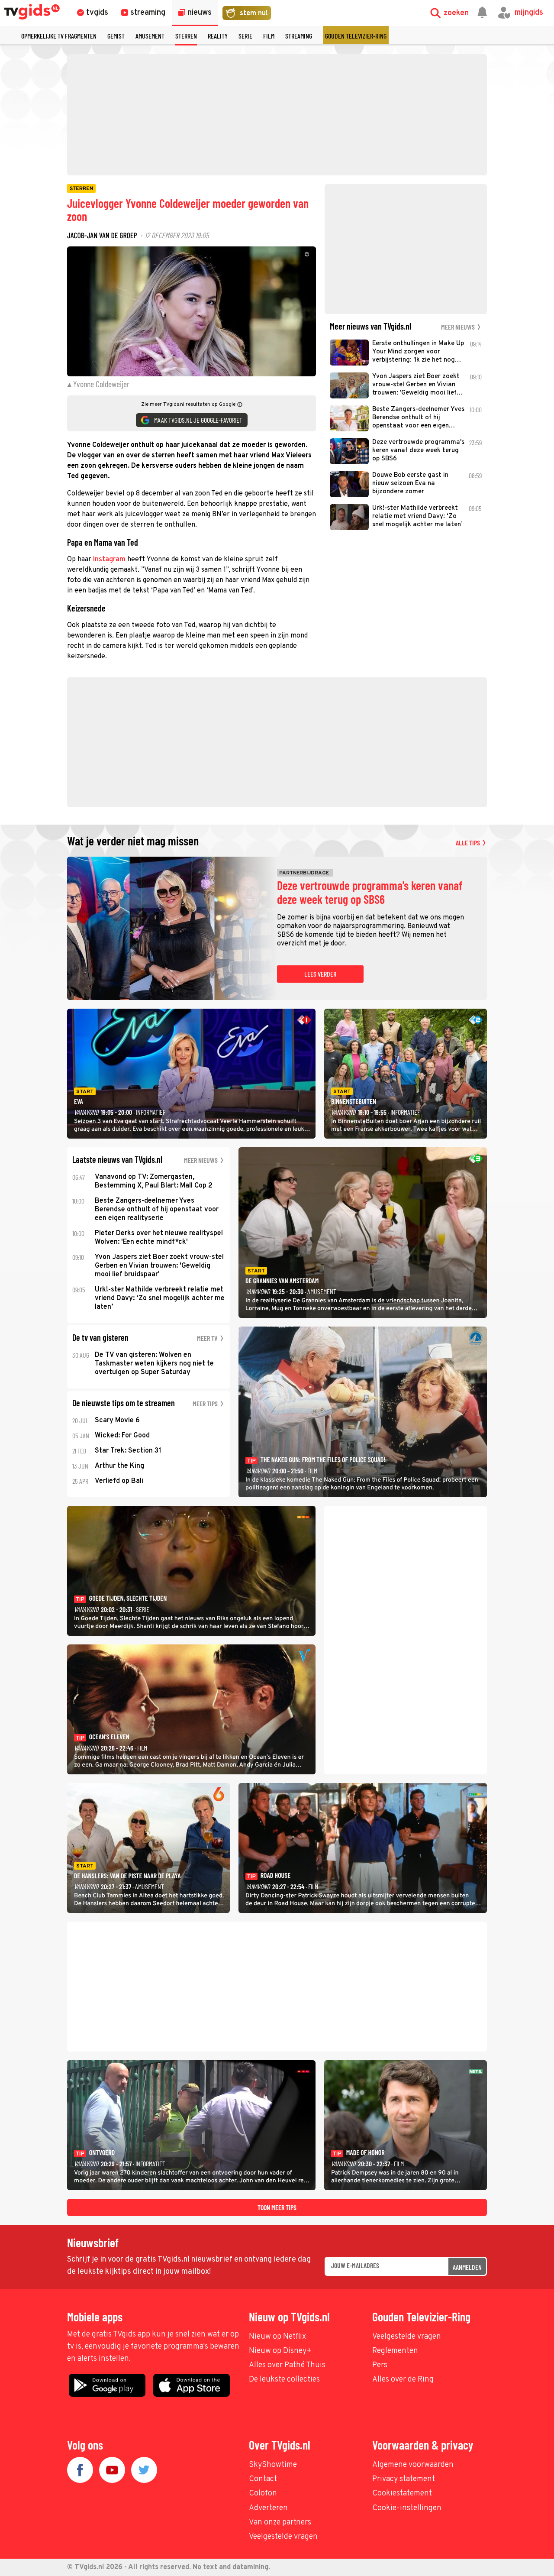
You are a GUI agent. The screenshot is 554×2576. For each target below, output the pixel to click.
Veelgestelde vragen (407, 2337)
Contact (263, 2479)
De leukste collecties (284, 2380)
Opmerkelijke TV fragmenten (59, 36)
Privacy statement (404, 2479)
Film (269, 36)
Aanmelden (467, 2267)
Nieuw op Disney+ (280, 2351)
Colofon (263, 2493)
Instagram (109, 560)
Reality (218, 36)
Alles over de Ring (403, 2380)
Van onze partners (280, 2523)
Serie (245, 36)
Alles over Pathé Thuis (287, 2365)
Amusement (150, 36)
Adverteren (268, 2508)
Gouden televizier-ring (356, 36)
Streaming (299, 36)
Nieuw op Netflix (277, 2337)
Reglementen (395, 2351)
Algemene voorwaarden (413, 2465)
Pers (380, 2365)
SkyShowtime (273, 2465)
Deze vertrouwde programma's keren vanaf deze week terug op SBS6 (370, 893)
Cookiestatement (402, 2493)
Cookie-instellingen (407, 2508)
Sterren (186, 36)
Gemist (116, 36)
